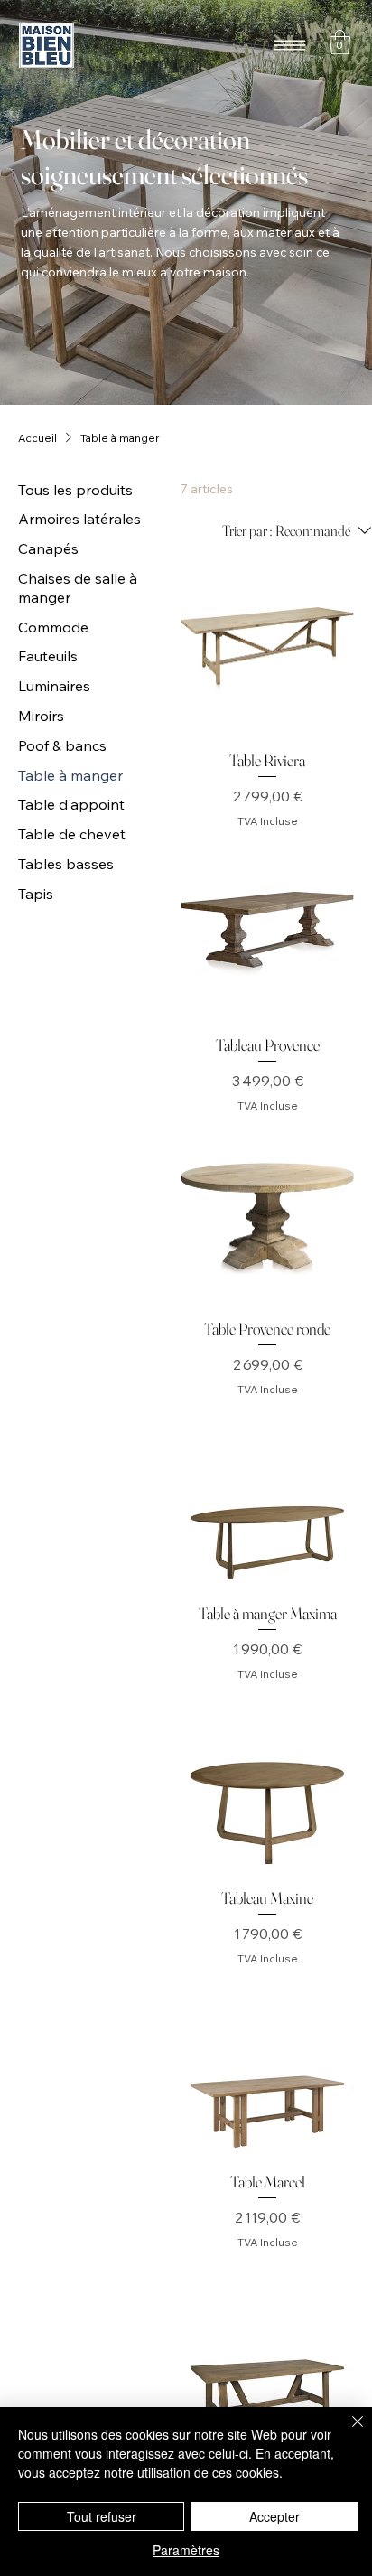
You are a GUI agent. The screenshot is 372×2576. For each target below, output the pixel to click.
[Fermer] (347, 2432)
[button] (340, 42)
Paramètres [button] (186, 2550)
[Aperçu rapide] (267, 650)
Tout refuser (102, 2516)
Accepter (274, 2516)
